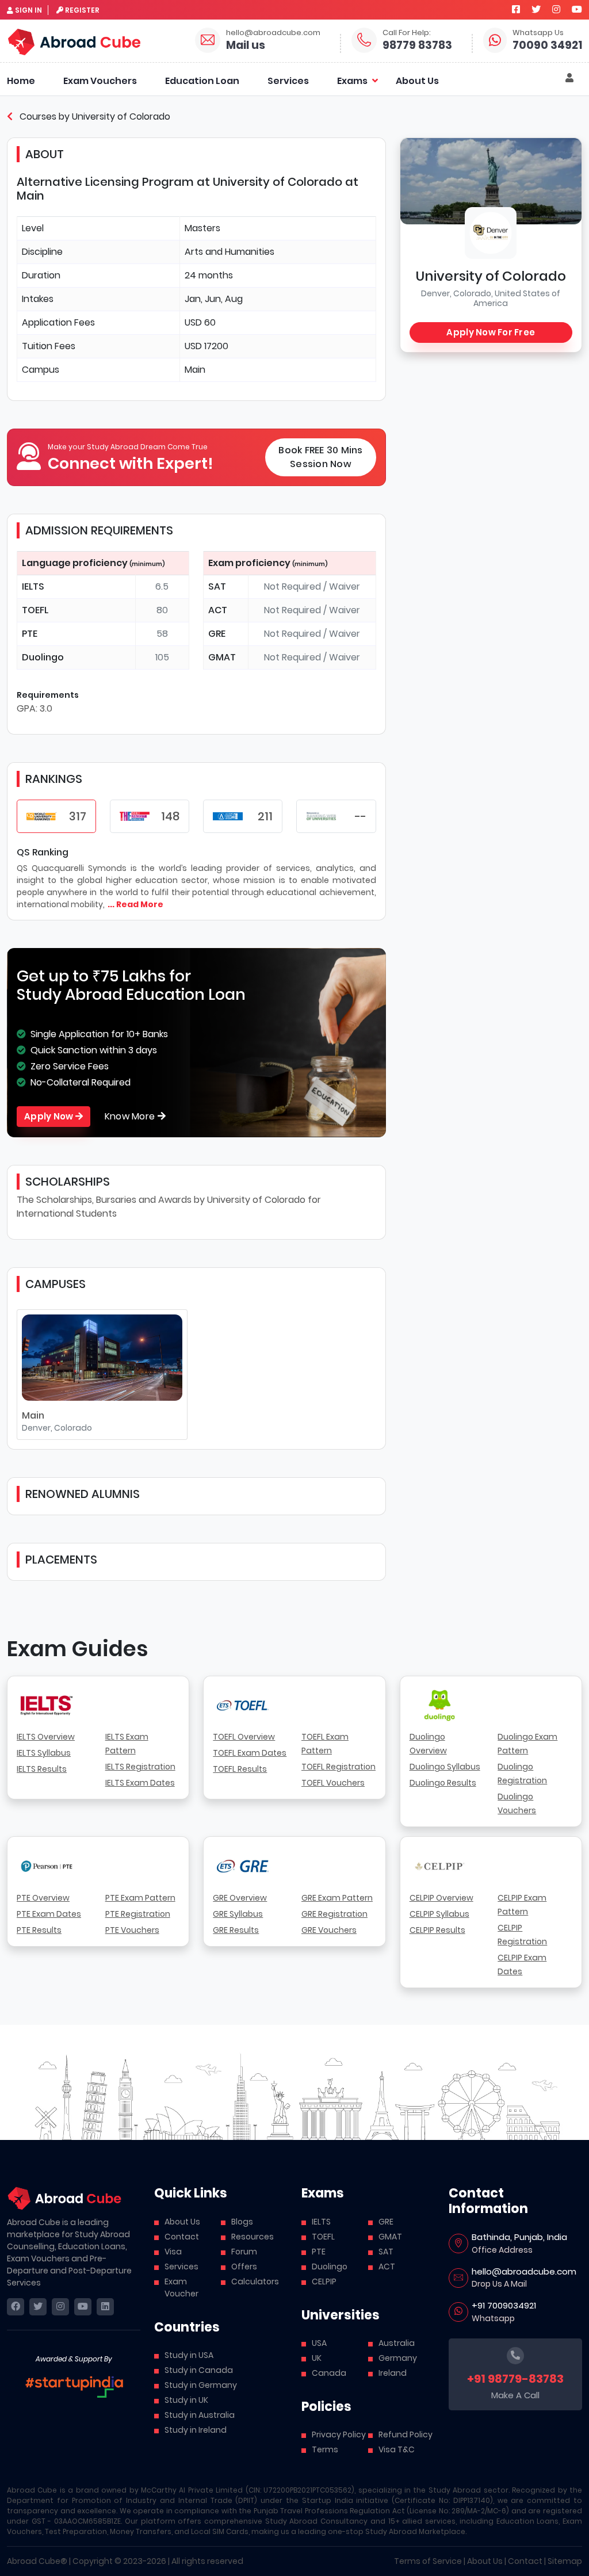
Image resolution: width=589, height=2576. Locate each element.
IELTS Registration (140, 1767)
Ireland (393, 2373)
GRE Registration (334, 1914)
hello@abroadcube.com (273, 33)
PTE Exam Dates (49, 1914)
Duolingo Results (443, 1783)
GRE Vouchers (329, 1930)
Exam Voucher (181, 2288)
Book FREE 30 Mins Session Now (320, 457)
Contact (182, 2237)
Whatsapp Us (538, 33)
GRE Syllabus (238, 1914)
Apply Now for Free (491, 332)
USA (319, 2343)
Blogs (242, 2222)
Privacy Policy (339, 2434)
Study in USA (189, 2355)
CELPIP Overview (441, 1898)
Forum (244, 2252)
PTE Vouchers (132, 1930)
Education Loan (202, 81)
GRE (386, 2222)
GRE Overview (240, 1898)
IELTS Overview (46, 1737)
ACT (387, 2267)
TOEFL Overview (244, 1737)
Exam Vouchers (100, 81)
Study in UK (186, 2400)
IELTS (321, 2222)
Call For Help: (407, 33)
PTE (319, 2252)
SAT (386, 2252)
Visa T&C (397, 2449)
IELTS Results (42, 1769)
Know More (131, 1116)
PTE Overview (43, 1898)
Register (82, 10)
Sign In (28, 10)
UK (317, 2358)
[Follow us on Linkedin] (105, 2307)
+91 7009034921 (504, 2305)
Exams (352, 81)
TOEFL (323, 2237)
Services (288, 81)
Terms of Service (428, 2561)
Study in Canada (199, 2370)
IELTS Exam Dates (140, 1783)
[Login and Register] (569, 78)
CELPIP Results (437, 1930)
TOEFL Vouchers (333, 1783)
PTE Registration (138, 1914)
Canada (329, 2373)
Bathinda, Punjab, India (519, 2237)
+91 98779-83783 (515, 2379)
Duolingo (330, 2267)
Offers (244, 2267)
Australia (397, 2343)
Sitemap (565, 2561)
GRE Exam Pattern (337, 1898)
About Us (417, 81)
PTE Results (39, 1930)
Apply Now (50, 1116)
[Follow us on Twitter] (536, 9)
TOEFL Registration (339, 1767)
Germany (398, 2358)
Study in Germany (201, 2385)
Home (21, 81)
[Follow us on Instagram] (556, 9)
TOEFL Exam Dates (250, 1753)
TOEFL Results (240, 1769)
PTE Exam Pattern (140, 1898)
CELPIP (324, 2281)
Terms (325, 2449)
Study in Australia (200, 2415)
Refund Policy (406, 2434)
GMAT (390, 2237)
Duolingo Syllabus (445, 1767)
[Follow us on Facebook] (516, 9)
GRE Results (236, 1930)
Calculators (255, 2281)
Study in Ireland (196, 2430)
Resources (253, 2237)
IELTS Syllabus (44, 1753)
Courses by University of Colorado (94, 116)
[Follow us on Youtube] (577, 9)
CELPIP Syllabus (439, 1914)
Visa (173, 2252)
